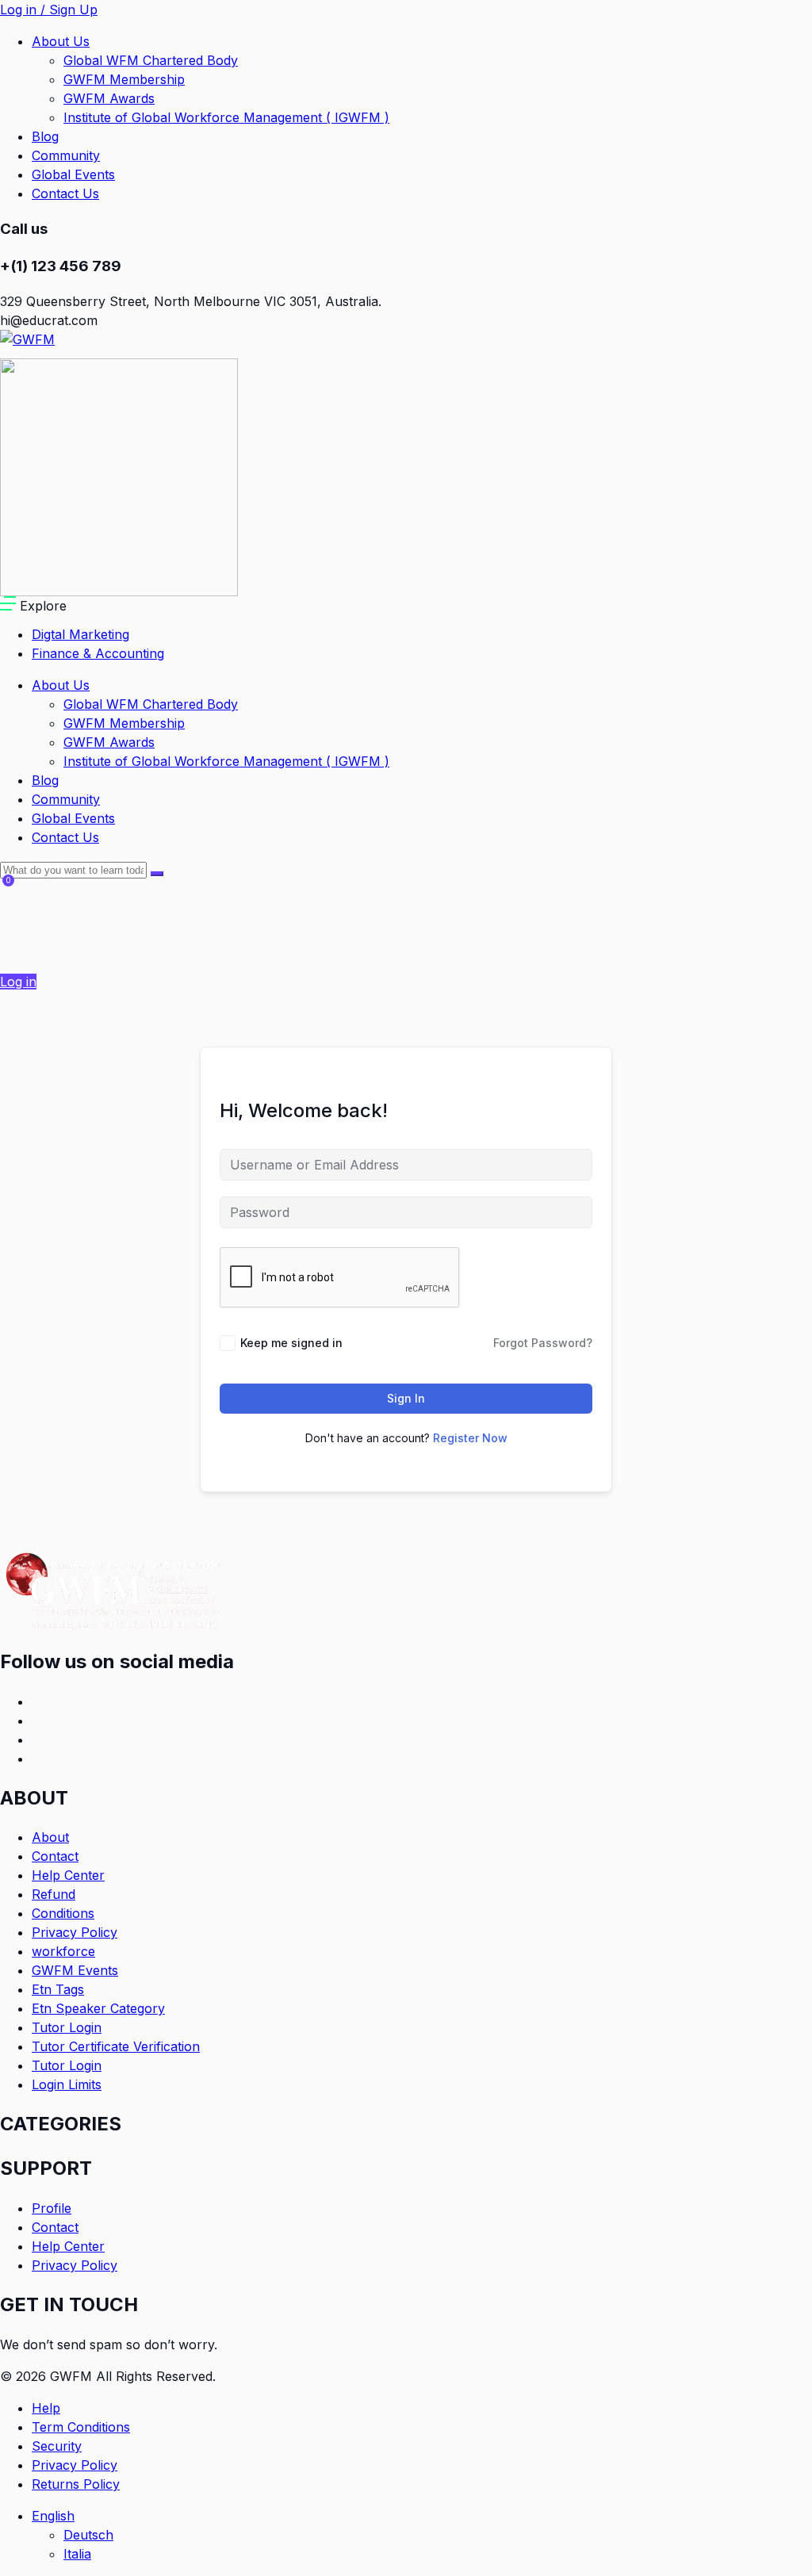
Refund (54, 1894)
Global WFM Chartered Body (151, 60)
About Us (61, 41)
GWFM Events (75, 1970)
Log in (18, 982)
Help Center (68, 1875)
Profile (52, 2208)
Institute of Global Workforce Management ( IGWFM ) (226, 117)
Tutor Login (67, 2027)
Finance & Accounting (98, 653)
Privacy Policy (75, 1932)
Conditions (63, 1913)
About (50, 1837)
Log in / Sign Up (49, 10)
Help (46, 2408)
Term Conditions (81, 2427)
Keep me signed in (291, 1343)
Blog (45, 136)
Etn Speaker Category (98, 2008)
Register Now (470, 1438)
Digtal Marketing (80, 634)
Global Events (73, 174)
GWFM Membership (124, 79)
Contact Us (65, 193)
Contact (55, 1856)
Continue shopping (62, 943)
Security (57, 2446)
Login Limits (67, 2084)
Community (66, 155)
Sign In (406, 1398)
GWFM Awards (109, 98)
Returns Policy (76, 2484)
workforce (63, 1951)
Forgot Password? (543, 1343)
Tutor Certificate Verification (116, 2046)
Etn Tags (58, 1989)
